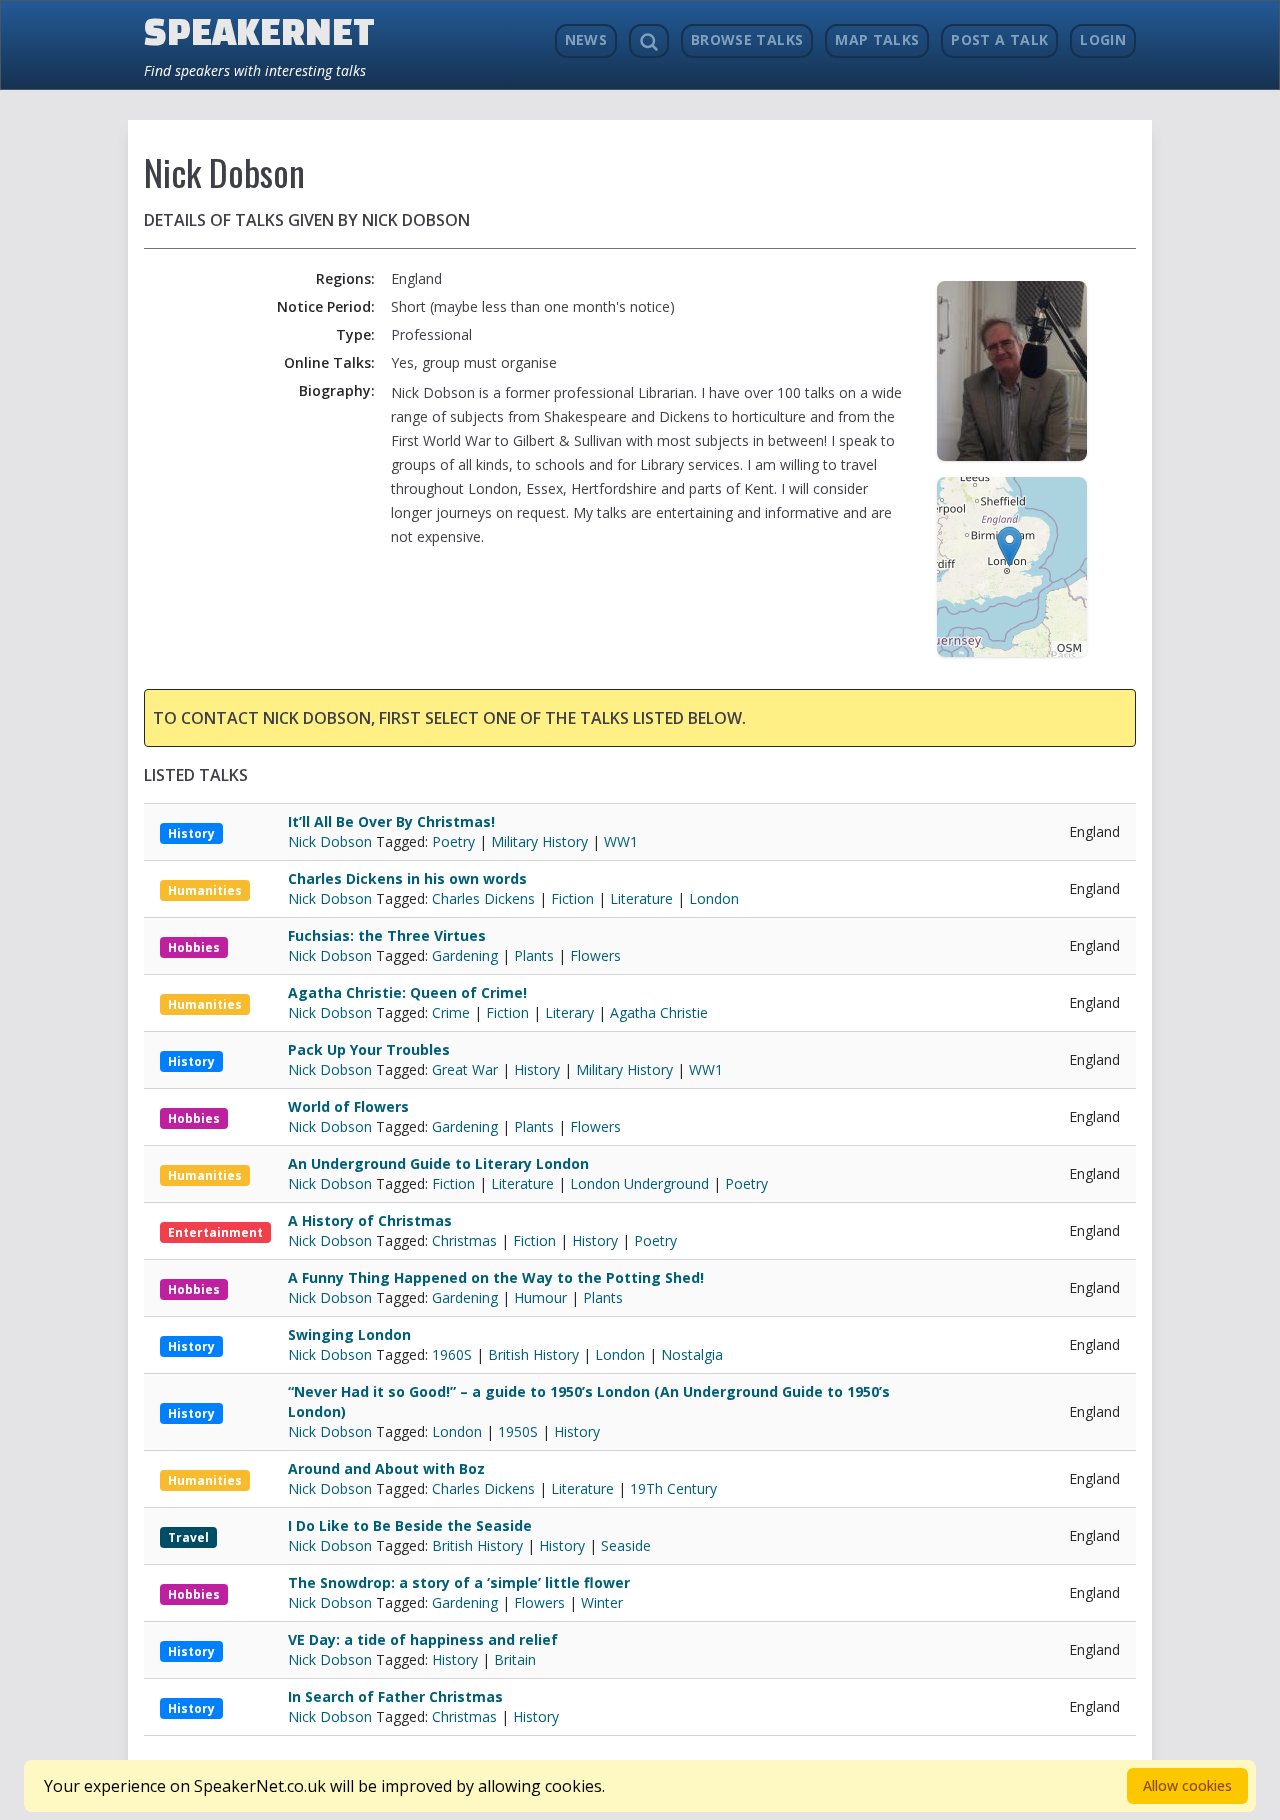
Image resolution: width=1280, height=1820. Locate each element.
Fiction (572, 898)
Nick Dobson (332, 841)
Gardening (465, 955)
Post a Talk (999, 39)
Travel (188, 1537)
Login (1103, 39)
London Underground (639, 1183)
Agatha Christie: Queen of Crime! (407, 992)
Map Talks (877, 39)
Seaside (626, 1545)
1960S (452, 1354)
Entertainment (215, 1232)
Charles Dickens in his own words (407, 878)
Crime (451, 1012)
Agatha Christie (659, 1012)
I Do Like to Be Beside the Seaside (410, 1525)
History (191, 833)
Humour (540, 1297)
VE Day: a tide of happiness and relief (423, 1639)
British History (533, 1354)
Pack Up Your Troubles (369, 1049)
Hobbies (194, 947)
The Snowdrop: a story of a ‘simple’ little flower (459, 1582)
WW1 (621, 841)
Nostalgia (692, 1354)
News (586, 39)
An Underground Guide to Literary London (438, 1163)
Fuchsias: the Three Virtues (387, 935)
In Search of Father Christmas (395, 1696)
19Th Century (673, 1488)
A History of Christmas (370, 1220)
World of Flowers (348, 1106)
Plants (534, 955)
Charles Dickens (483, 898)
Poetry (453, 841)
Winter (602, 1602)
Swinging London (349, 1334)
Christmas (464, 1240)
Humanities (205, 890)
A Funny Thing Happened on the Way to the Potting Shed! (496, 1277)
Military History (539, 841)
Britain (515, 1659)
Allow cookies (1187, 1785)
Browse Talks (747, 39)
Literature (641, 898)
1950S (518, 1431)
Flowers (595, 955)
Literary (569, 1012)
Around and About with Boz (386, 1468)
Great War (465, 1069)
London (714, 898)
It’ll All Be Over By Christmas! (391, 821)
